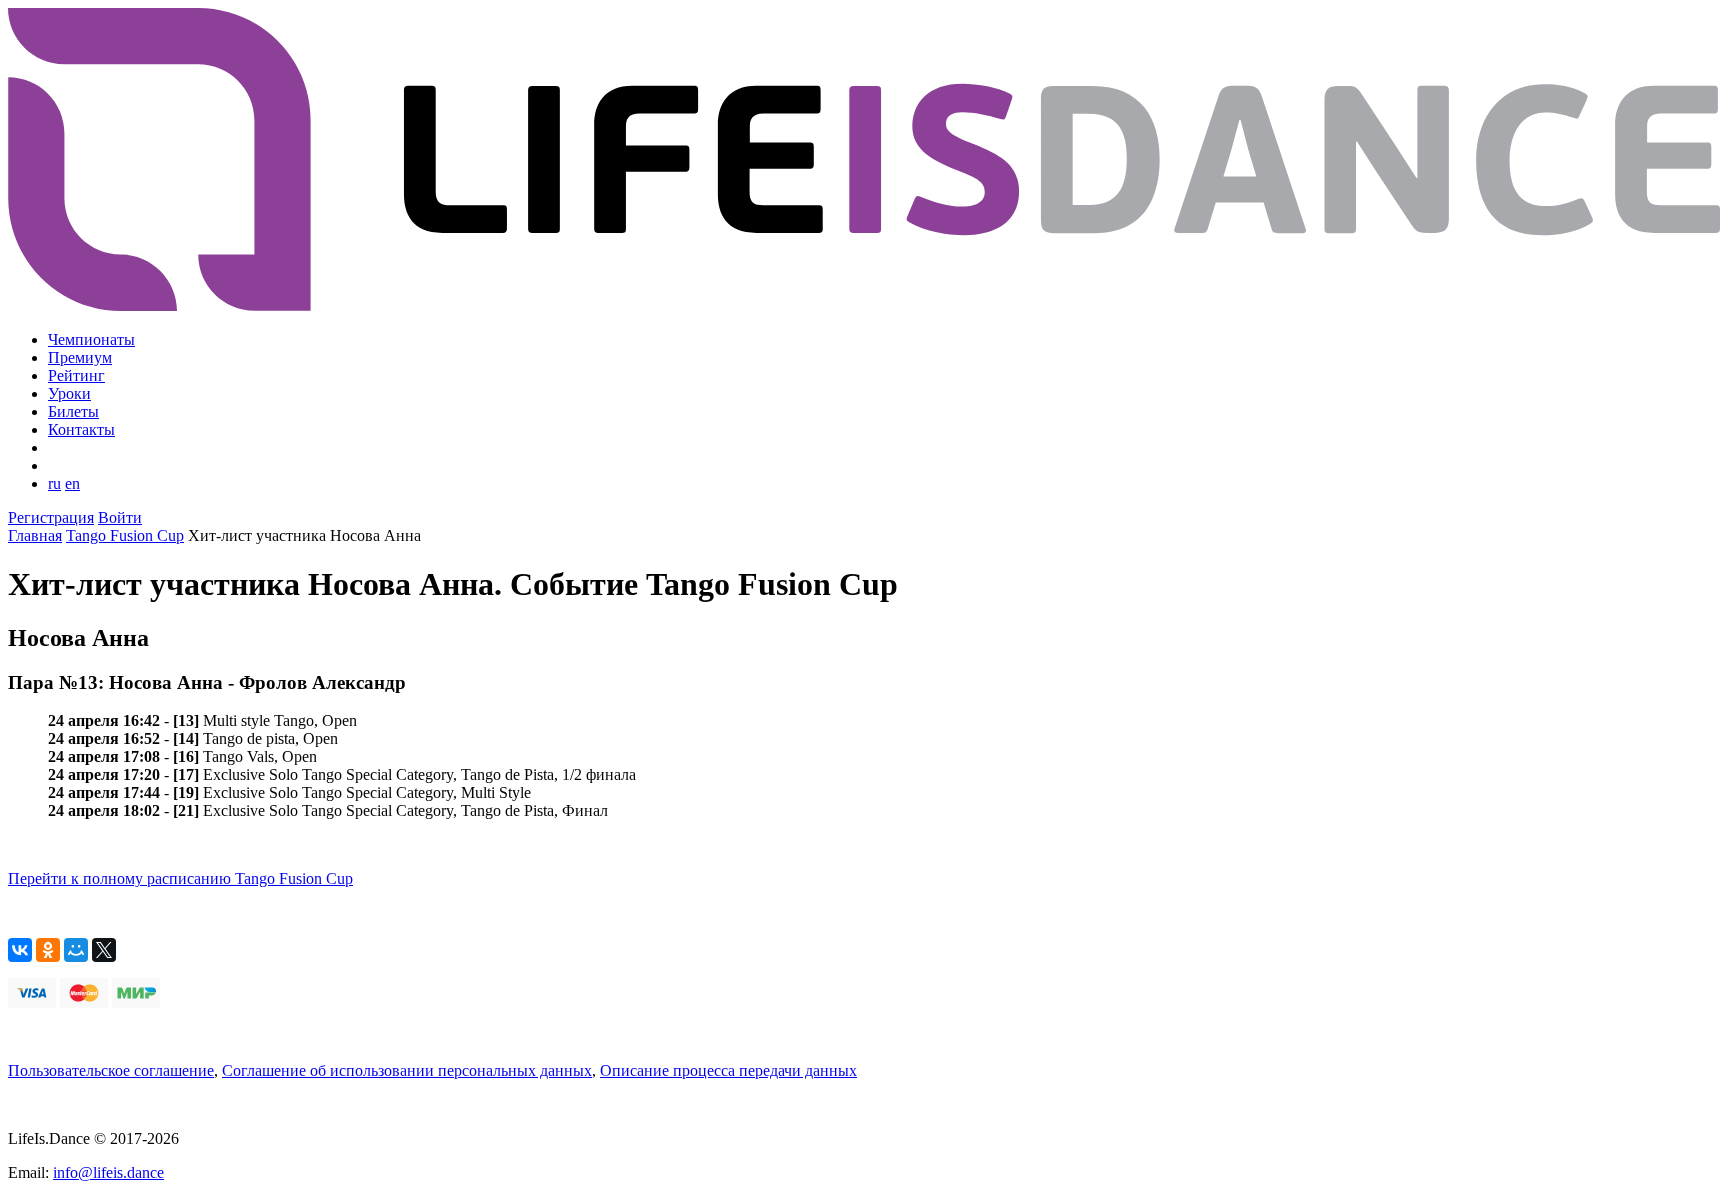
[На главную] (864, 305)
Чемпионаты (91, 339)
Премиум (80, 357)
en (72, 483)
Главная (35, 535)
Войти (120, 517)
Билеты (73, 411)
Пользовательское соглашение (111, 1070)
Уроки (69, 393)
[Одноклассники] (48, 950)
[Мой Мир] (76, 950)
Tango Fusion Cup (125, 535)
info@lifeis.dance (108, 1172)
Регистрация (51, 517)
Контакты (81, 429)
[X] (104, 950)
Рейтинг (76, 375)
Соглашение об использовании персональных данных (407, 1070)
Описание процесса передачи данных (728, 1070)
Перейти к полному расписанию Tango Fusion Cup (180, 878)
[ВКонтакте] (20, 950)
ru (54, 483)
